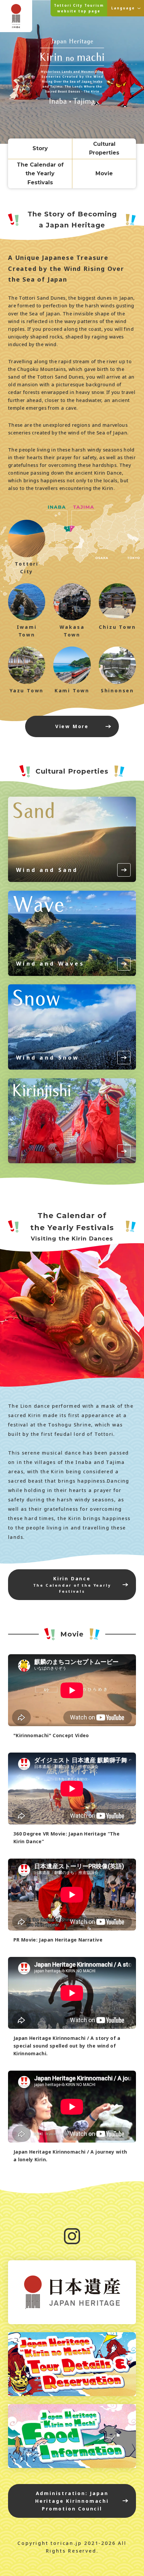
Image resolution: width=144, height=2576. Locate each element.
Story (40, 148)
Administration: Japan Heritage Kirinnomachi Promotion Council (72, 2501)
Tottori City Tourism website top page (79, 8)
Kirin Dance (72, 1585)
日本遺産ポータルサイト (72, 2292)
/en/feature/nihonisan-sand (72, 839)
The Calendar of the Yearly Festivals (40, 174)
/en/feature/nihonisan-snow (72, 1027)
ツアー (72, 2364)
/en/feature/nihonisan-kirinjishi (72, 1121)
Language (123, 8)
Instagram (72, 2236)
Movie (104, 173)
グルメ (72, 2436)
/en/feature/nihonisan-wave (72, 933)
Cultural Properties (104, 148)
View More (72, 726)
